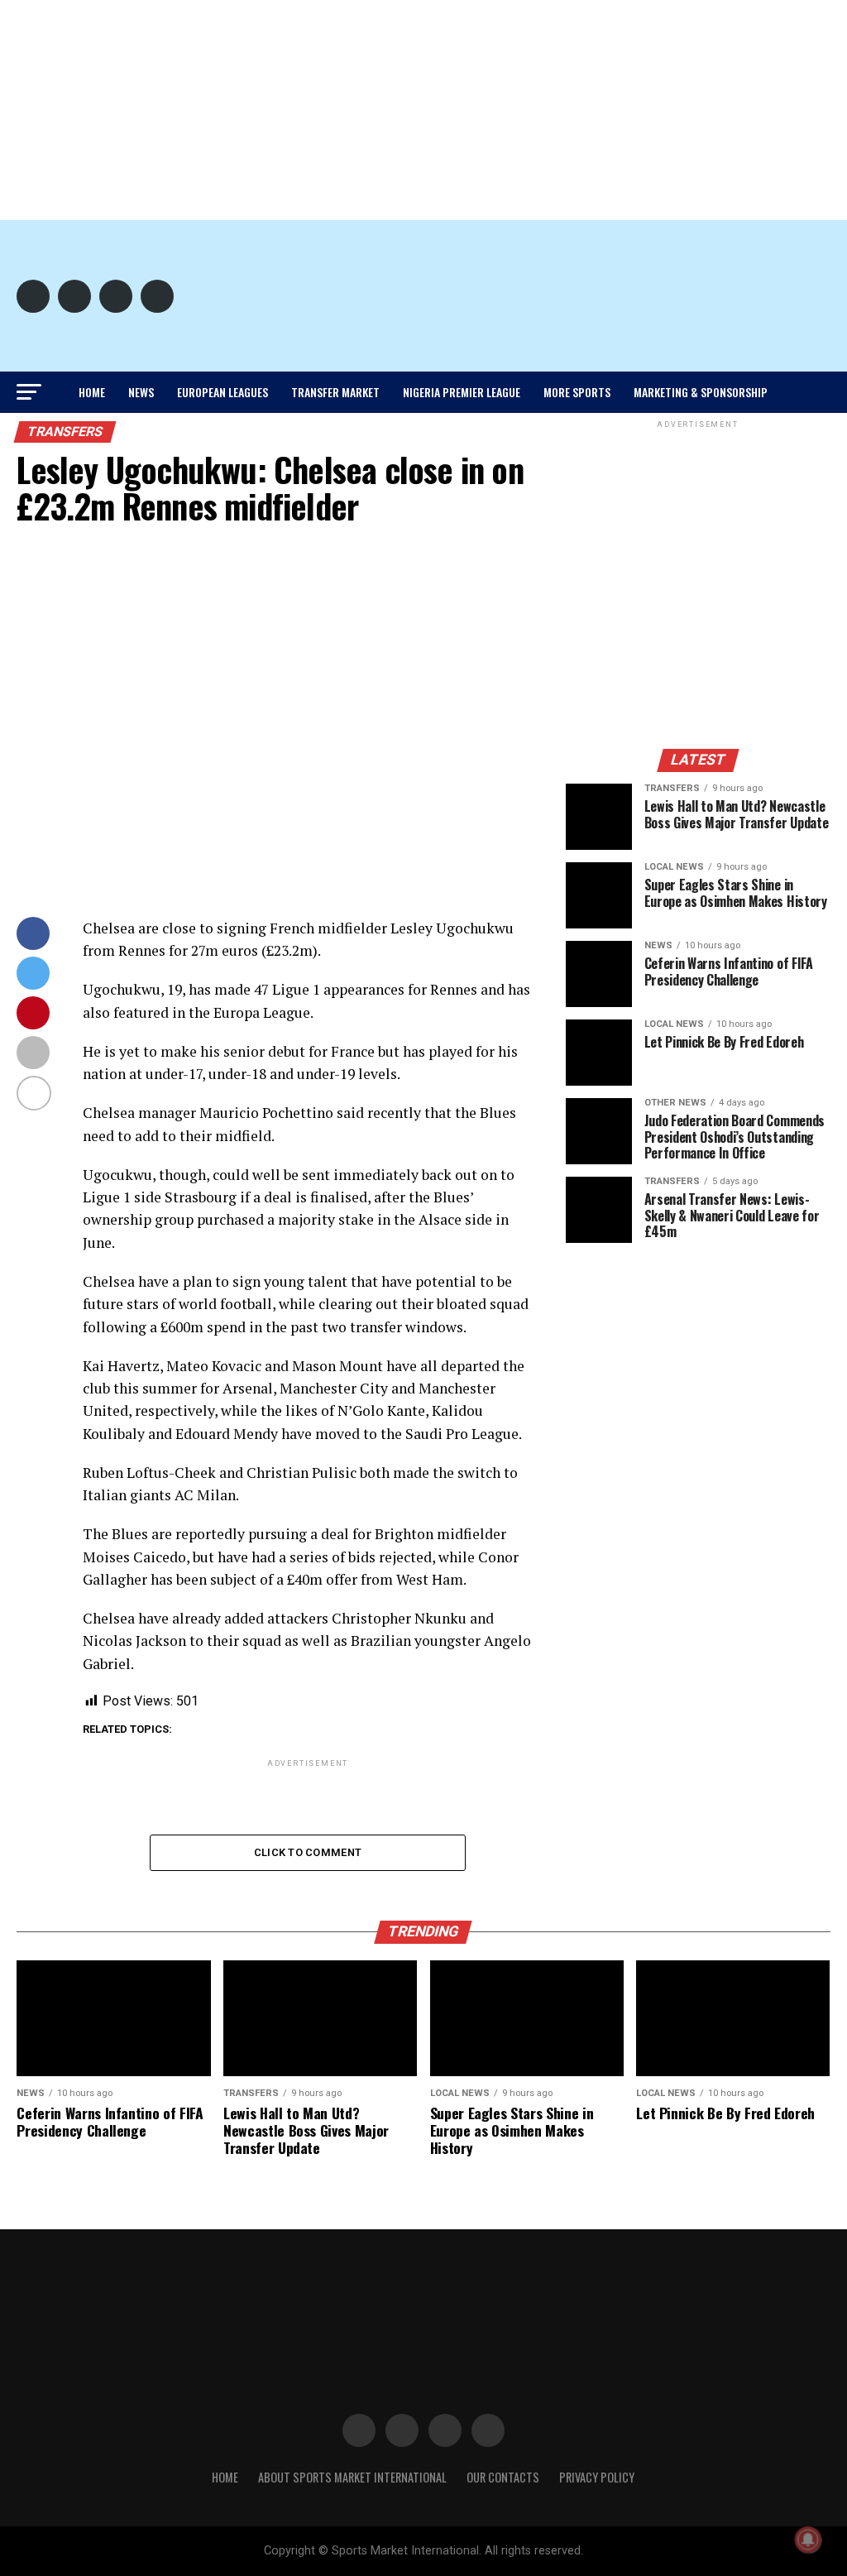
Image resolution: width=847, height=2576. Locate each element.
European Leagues (223, 392)
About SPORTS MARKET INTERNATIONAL (352, 2477)
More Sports (577, 392)
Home (92, 392)
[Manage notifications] (808, 2540)
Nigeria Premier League (462, 392)
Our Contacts (503, 2477)
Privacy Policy (597, 2477)
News (141, 392)
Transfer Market (335, 392)
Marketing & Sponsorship (701, 392)
